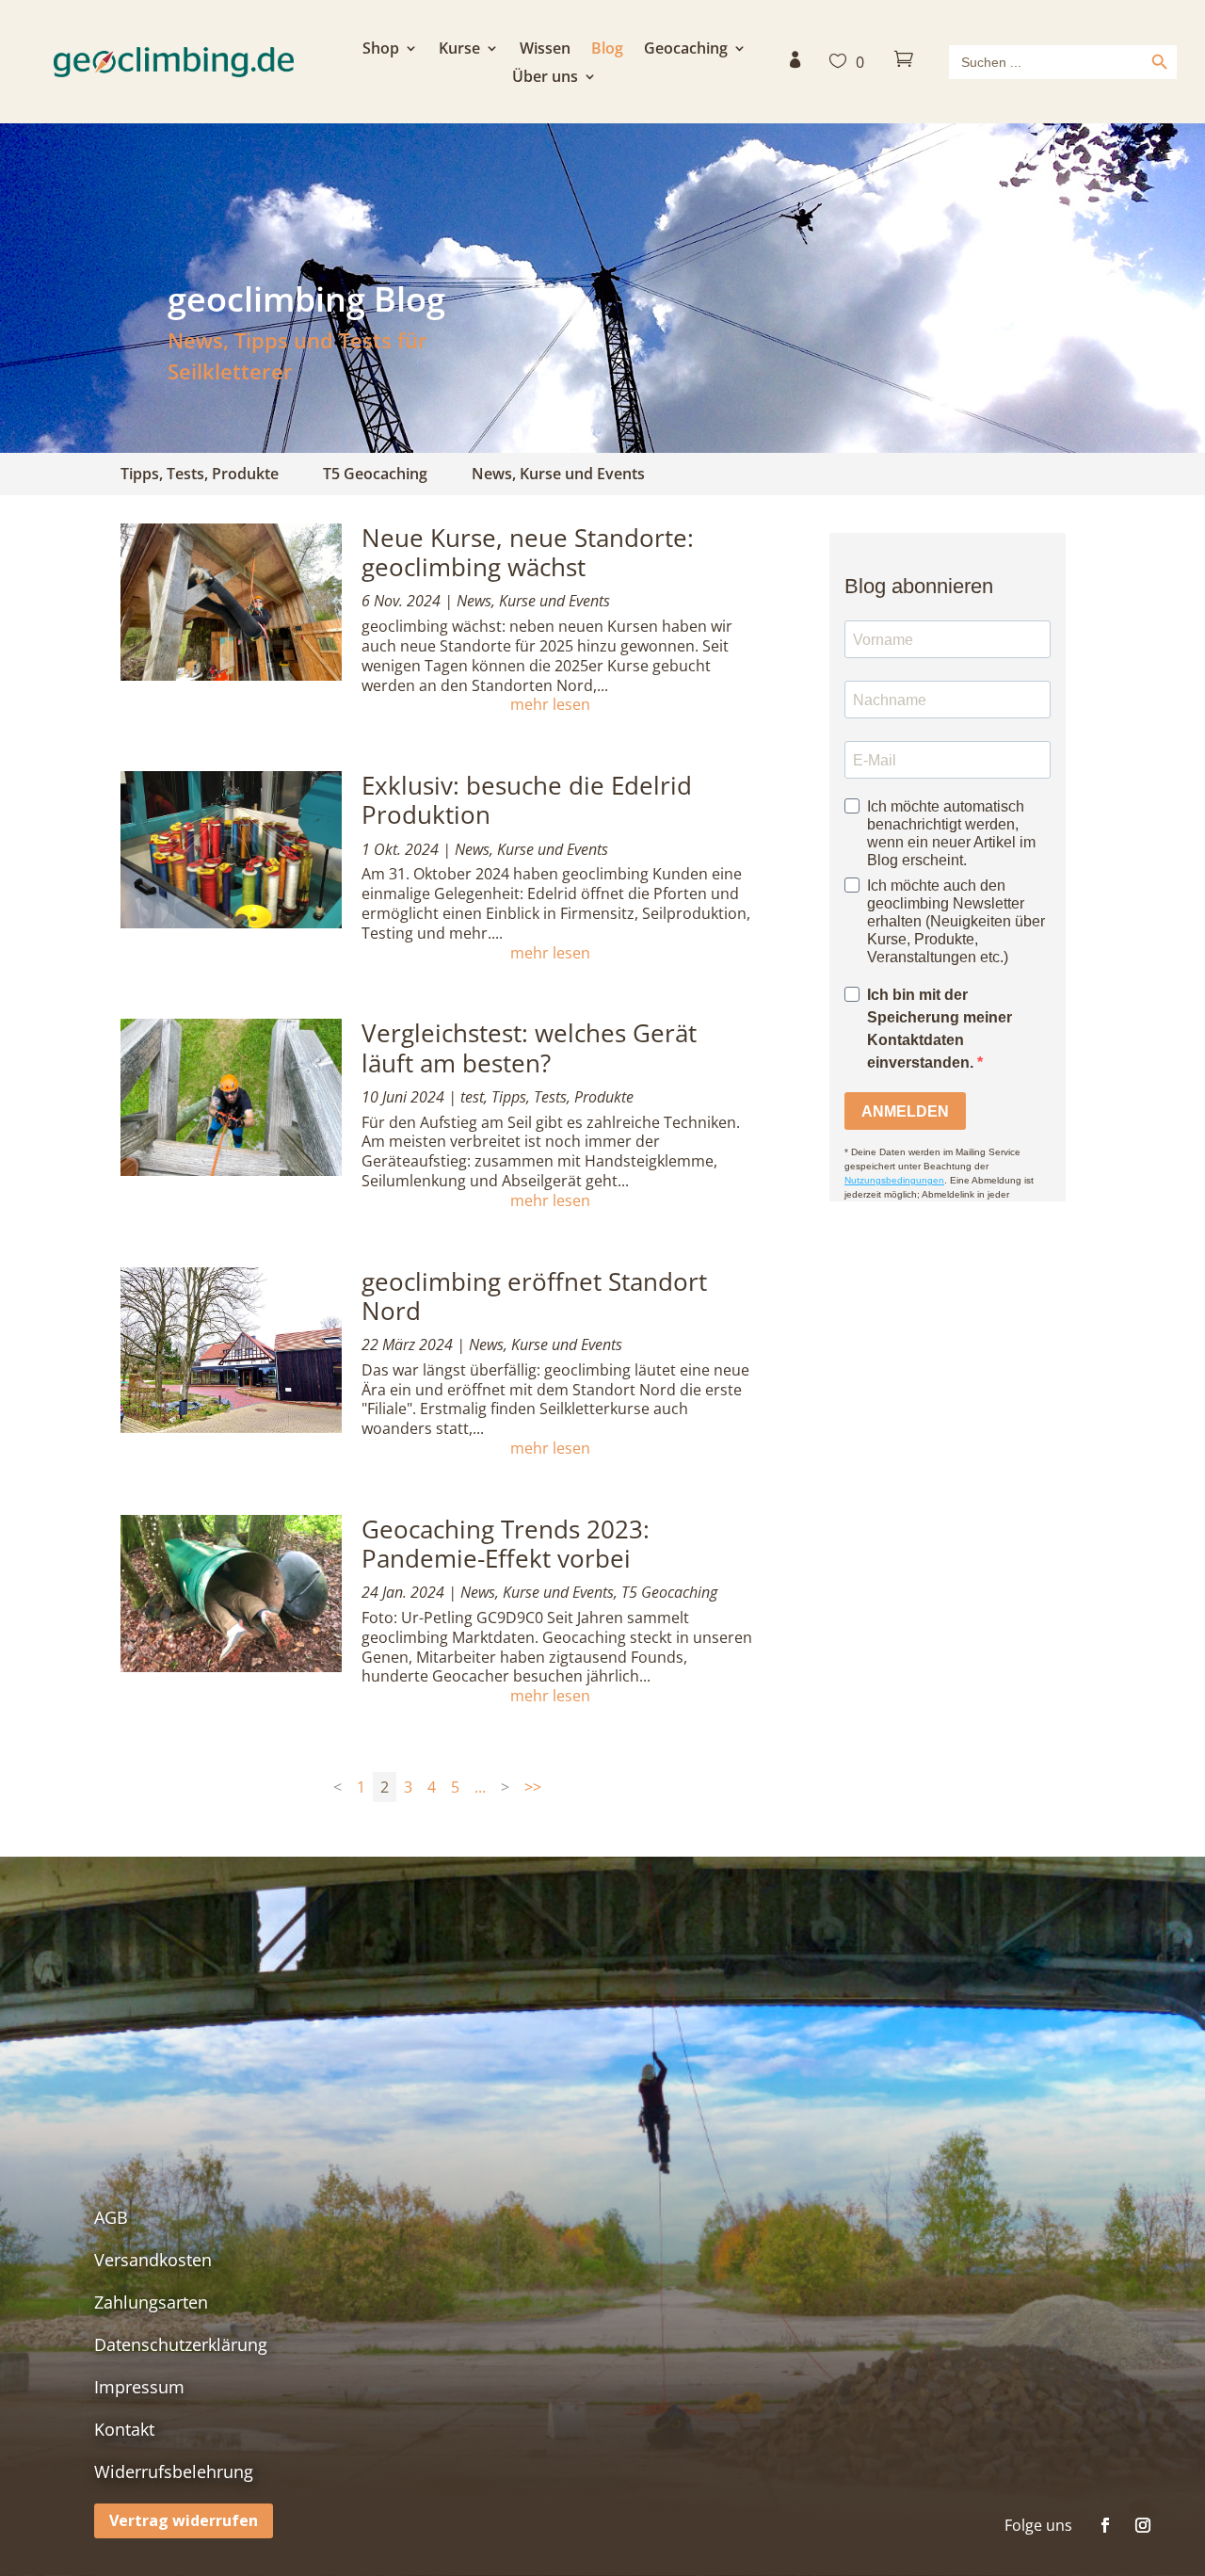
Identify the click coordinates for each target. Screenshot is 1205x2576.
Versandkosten (153, 2260)
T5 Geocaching (375, 474)
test (472, 1097)
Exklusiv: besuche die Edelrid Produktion (527, 800)
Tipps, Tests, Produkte (200, 474)
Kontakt (124, 2429)
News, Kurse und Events (558, 474)
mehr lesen (550, 705)
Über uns (545, 78)
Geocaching (686, 50)
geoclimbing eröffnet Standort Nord (534, 1296)
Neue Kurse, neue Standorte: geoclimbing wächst (528, 552)
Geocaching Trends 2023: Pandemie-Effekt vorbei (506, 1544)
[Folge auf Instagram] (1143, 2525)
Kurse (459, 50)
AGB (111, 2217)
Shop (381, 50)
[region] (602, 288)
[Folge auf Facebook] (1105, 2525)
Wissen (545, 50)
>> (533, 1787)
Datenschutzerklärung (181, 2344)
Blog (607, 50)
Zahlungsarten (151, 2302)
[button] (602, 288)
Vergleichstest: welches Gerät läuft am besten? (529, 1047)
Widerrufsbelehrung (174, 2471)
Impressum (139, 2387)
